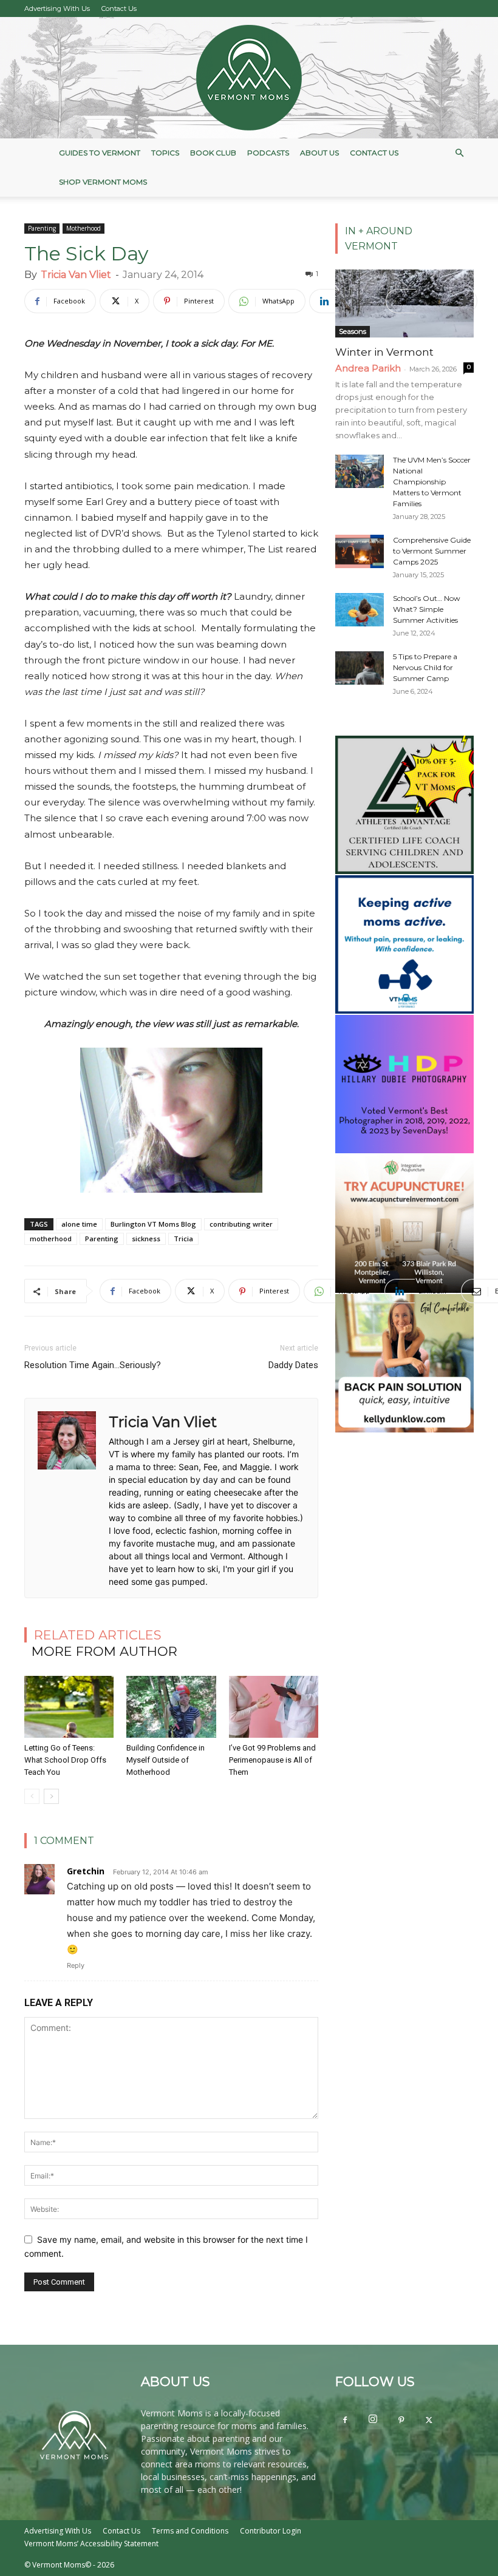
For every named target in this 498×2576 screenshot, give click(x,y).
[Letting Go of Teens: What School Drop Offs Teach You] (69, 1707)
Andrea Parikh (368, 368)
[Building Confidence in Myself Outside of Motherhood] (171, 1707)
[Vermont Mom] (249, 78)
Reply (76, 1965)
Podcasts (268, 153)
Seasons (353, 331)
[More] (465, 301)
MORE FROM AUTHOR (104, 1651)
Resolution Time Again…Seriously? (93, 1365)
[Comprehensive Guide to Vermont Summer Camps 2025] (360, 551)
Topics (165, 153)
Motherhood (84, 228)
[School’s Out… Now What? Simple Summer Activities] (360, 610)
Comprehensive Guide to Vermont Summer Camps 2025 (432, 551)
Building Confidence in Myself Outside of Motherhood (165, 1760)
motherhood (51, 1239)
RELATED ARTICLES (98, 1635)
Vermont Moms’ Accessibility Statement (91, 2544)
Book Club (213, 153)
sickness (146, 1239)
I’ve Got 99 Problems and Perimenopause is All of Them (272, 1760)
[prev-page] (32, 1796)
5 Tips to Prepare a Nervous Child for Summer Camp (425, 667)
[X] (429, 2421)
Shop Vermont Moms (103, 182)
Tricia (183, 1239)
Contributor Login (271, 2531)
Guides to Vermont (100, 153)
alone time (79, 1224)
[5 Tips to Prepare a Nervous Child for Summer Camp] (360, 668)
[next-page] (51, 1796)
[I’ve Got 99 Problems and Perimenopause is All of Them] (274, 1707)
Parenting (42, 228)
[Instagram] (373, 2419)
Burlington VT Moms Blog (153, 1224)
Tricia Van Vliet (76, 275)
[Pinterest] (401, 2421)
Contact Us (119, 8)
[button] (459, 153)
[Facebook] (345, 2421)
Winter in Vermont (384, 352)
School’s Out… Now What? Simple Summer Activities (427, 609)
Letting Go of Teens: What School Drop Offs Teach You (65, 1760)
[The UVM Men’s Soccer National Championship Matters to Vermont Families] (360, 471)
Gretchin (86, 1871)
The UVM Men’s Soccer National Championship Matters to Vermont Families (432, 482)
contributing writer (241, 1224)
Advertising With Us (57, 8)
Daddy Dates (293, 1365)
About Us (319, 153)
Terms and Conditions (190, 2531)
